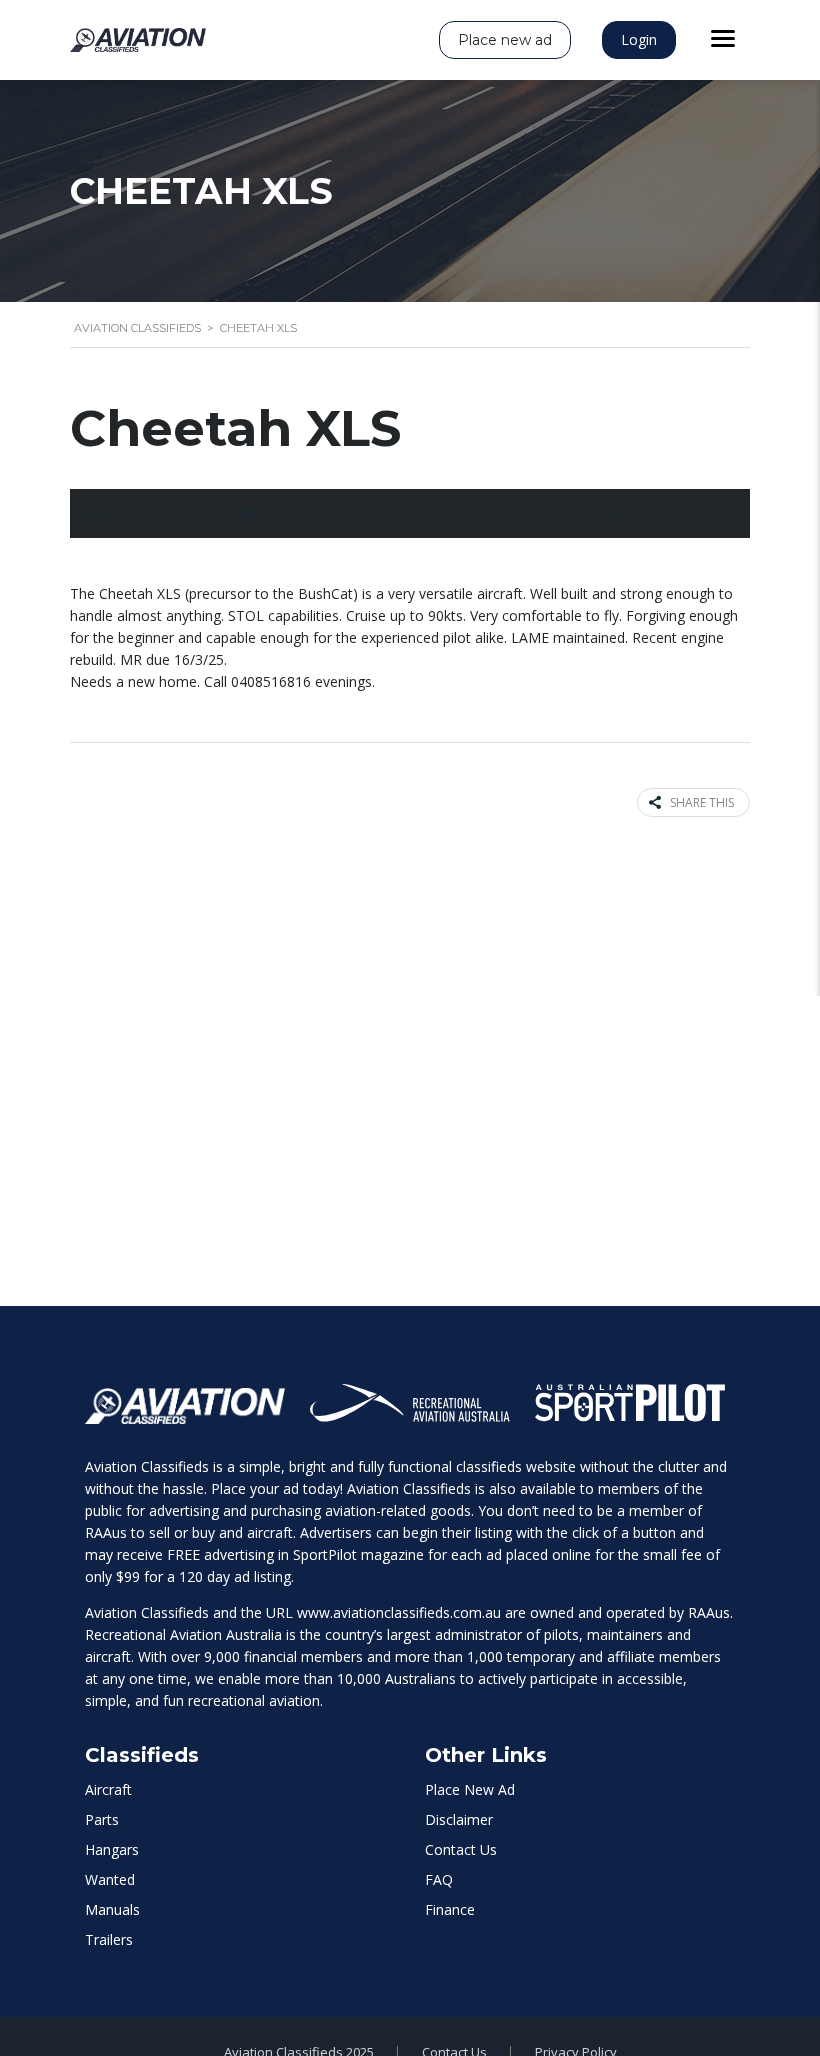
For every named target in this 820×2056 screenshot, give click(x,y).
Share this (702, 802)
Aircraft (108, 1789)
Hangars (112, 1849)
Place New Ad (470, 1789)
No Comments (684, 514)
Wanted (110, 1879)
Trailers (109, 1939)
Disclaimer (459, 1819)
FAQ (439, 1879)
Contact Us (461, 1849)
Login (639, 39)
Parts (102, 1819)
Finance (450, 1909)
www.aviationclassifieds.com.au (399, 1612)
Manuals (112, 1909)
